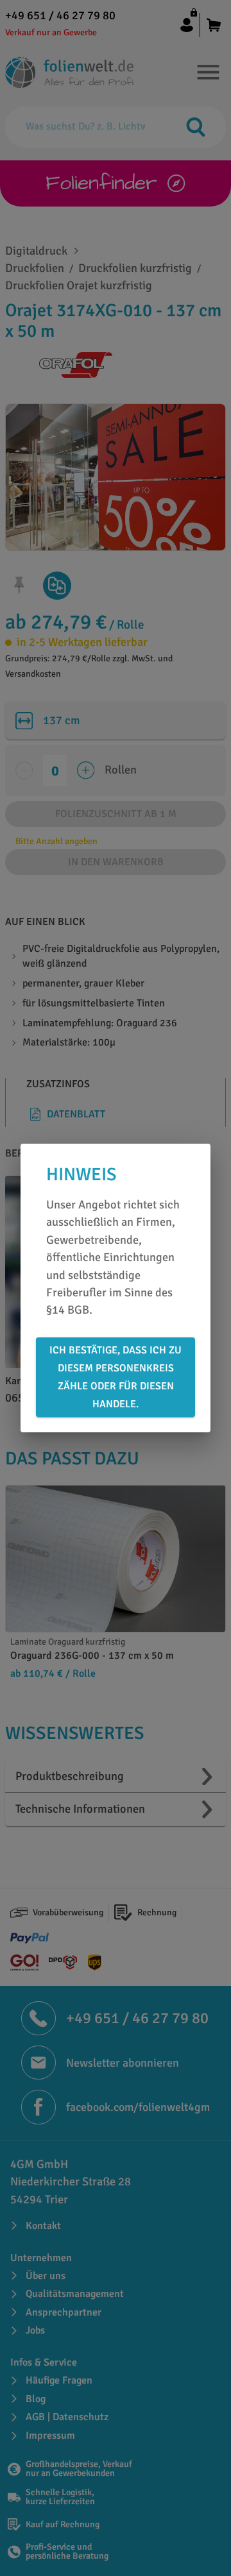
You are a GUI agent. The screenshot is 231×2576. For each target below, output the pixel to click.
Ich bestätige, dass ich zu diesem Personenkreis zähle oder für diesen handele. (116, 1377)
